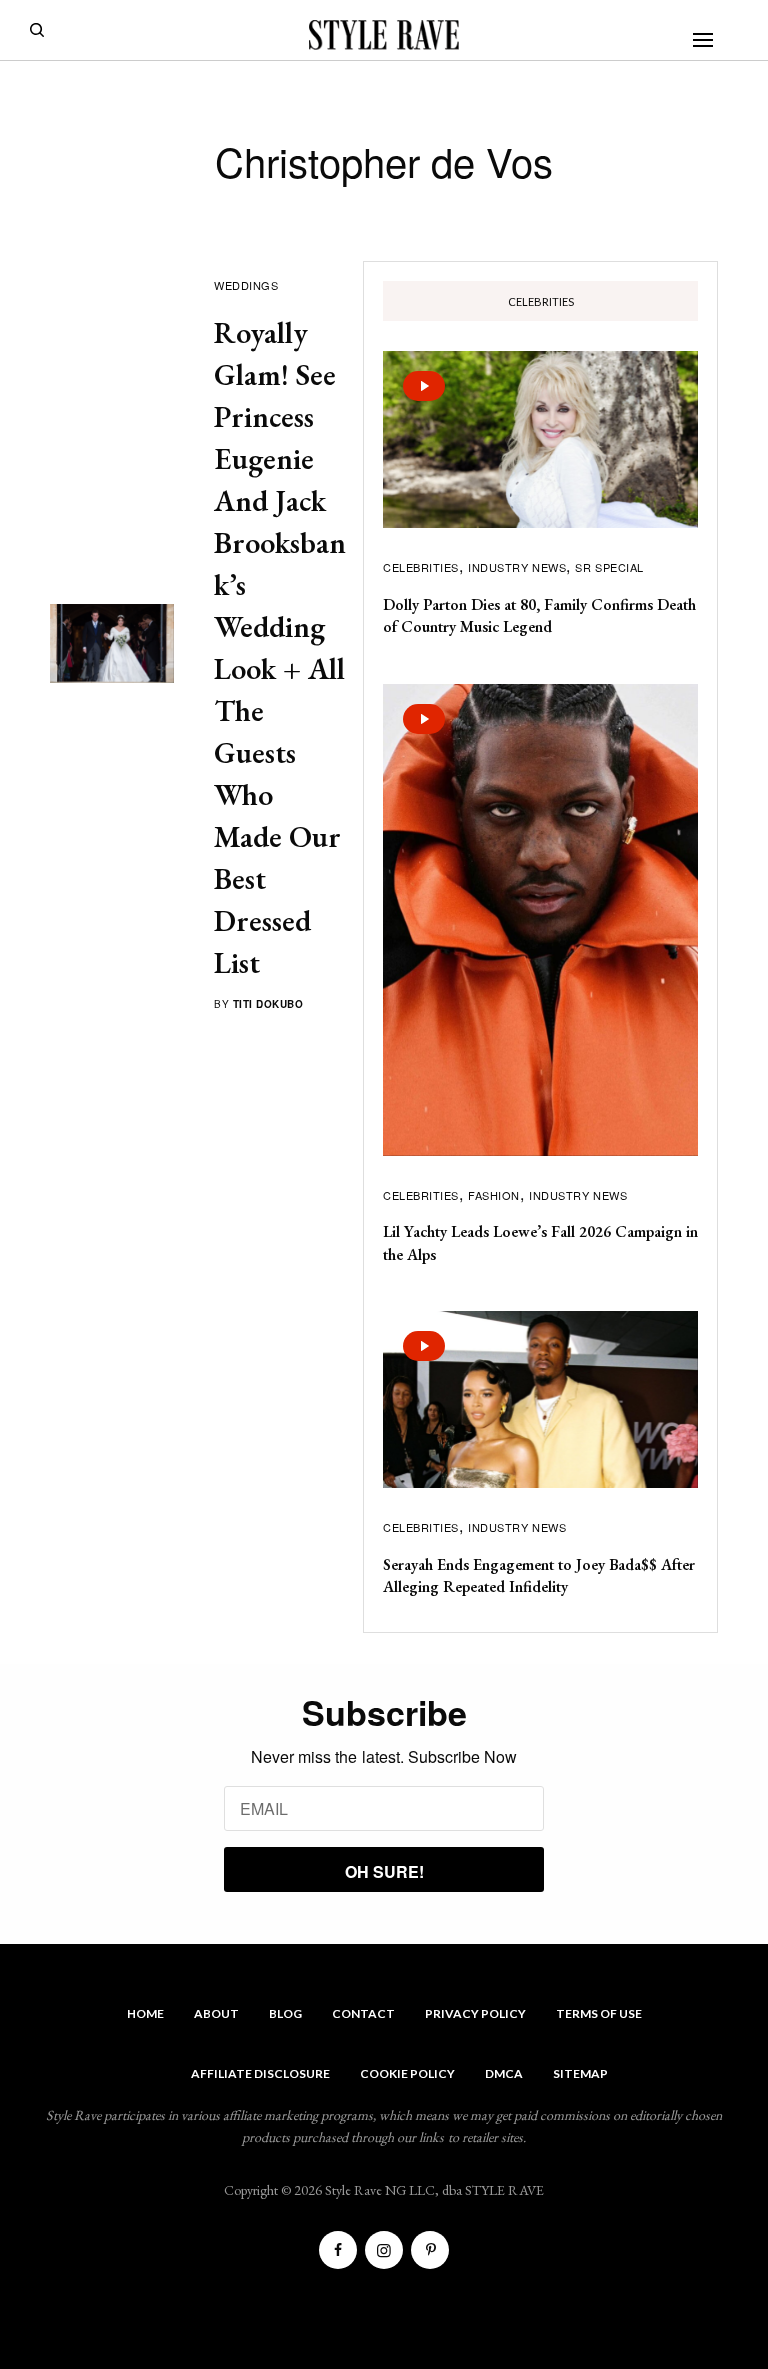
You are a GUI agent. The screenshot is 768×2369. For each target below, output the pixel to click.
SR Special (609, 567)
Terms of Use (599, 2013)
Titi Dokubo (268, 1004)
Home (145, 2013)
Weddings (246, 285)
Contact (363, 2013)
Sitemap (580, 2073)
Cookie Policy (407, 2073)
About (216, 2013)
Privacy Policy (475, 2013)
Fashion (494, 1195)
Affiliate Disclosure (260, 2073)
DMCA (504, 2073)
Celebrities (421, 567)
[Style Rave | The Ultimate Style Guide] (384, 35)
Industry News (517, 567)
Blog (285, 2013)
